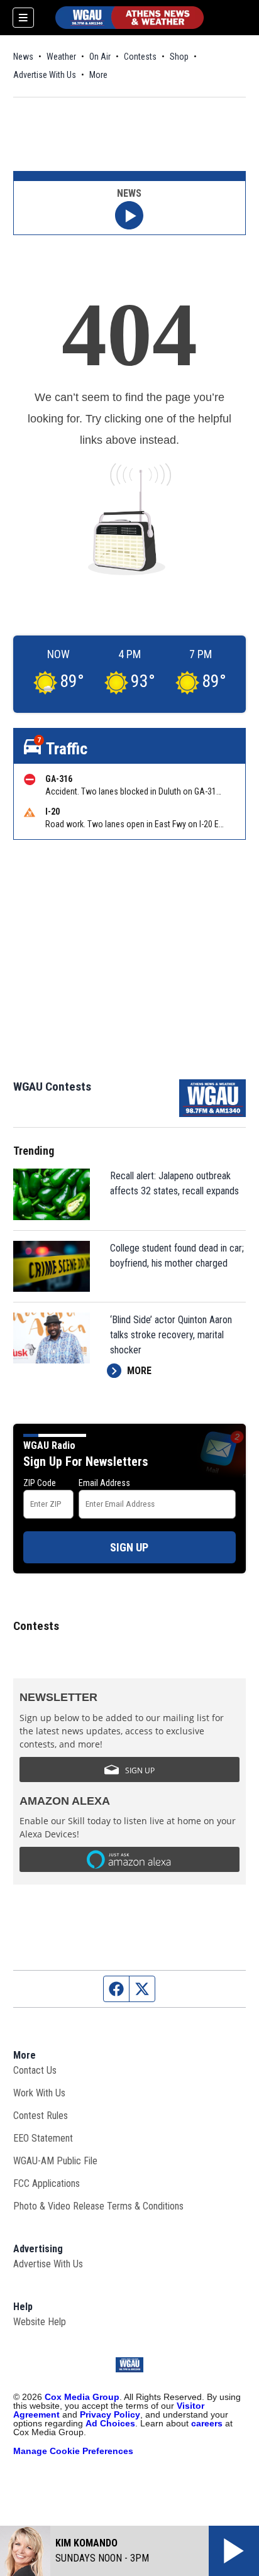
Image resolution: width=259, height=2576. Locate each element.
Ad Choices (110, 2423)
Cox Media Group (82, 2397)
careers (207, 2423)
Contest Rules (41, 2116)
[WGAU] (129, 18)
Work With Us (39, 2093)
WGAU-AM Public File (55, 2161)
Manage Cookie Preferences (73, 2451)
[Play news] (129, 215)
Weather (61, 57)
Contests (140, 57)
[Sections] (23, 18)
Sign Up (129, 1547)
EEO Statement (43, 2138)
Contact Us (35, 2070)
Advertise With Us (45, 75)
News (23, 57)
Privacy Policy (110, 2414)
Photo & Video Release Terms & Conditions (98, 2206)
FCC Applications (47, 2183)
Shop (179, 57)
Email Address (104, 1483)
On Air (100, 57)
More (98, 75)
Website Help (40, 2322)
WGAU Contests (52, 1087)
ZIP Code (40, 1483)
